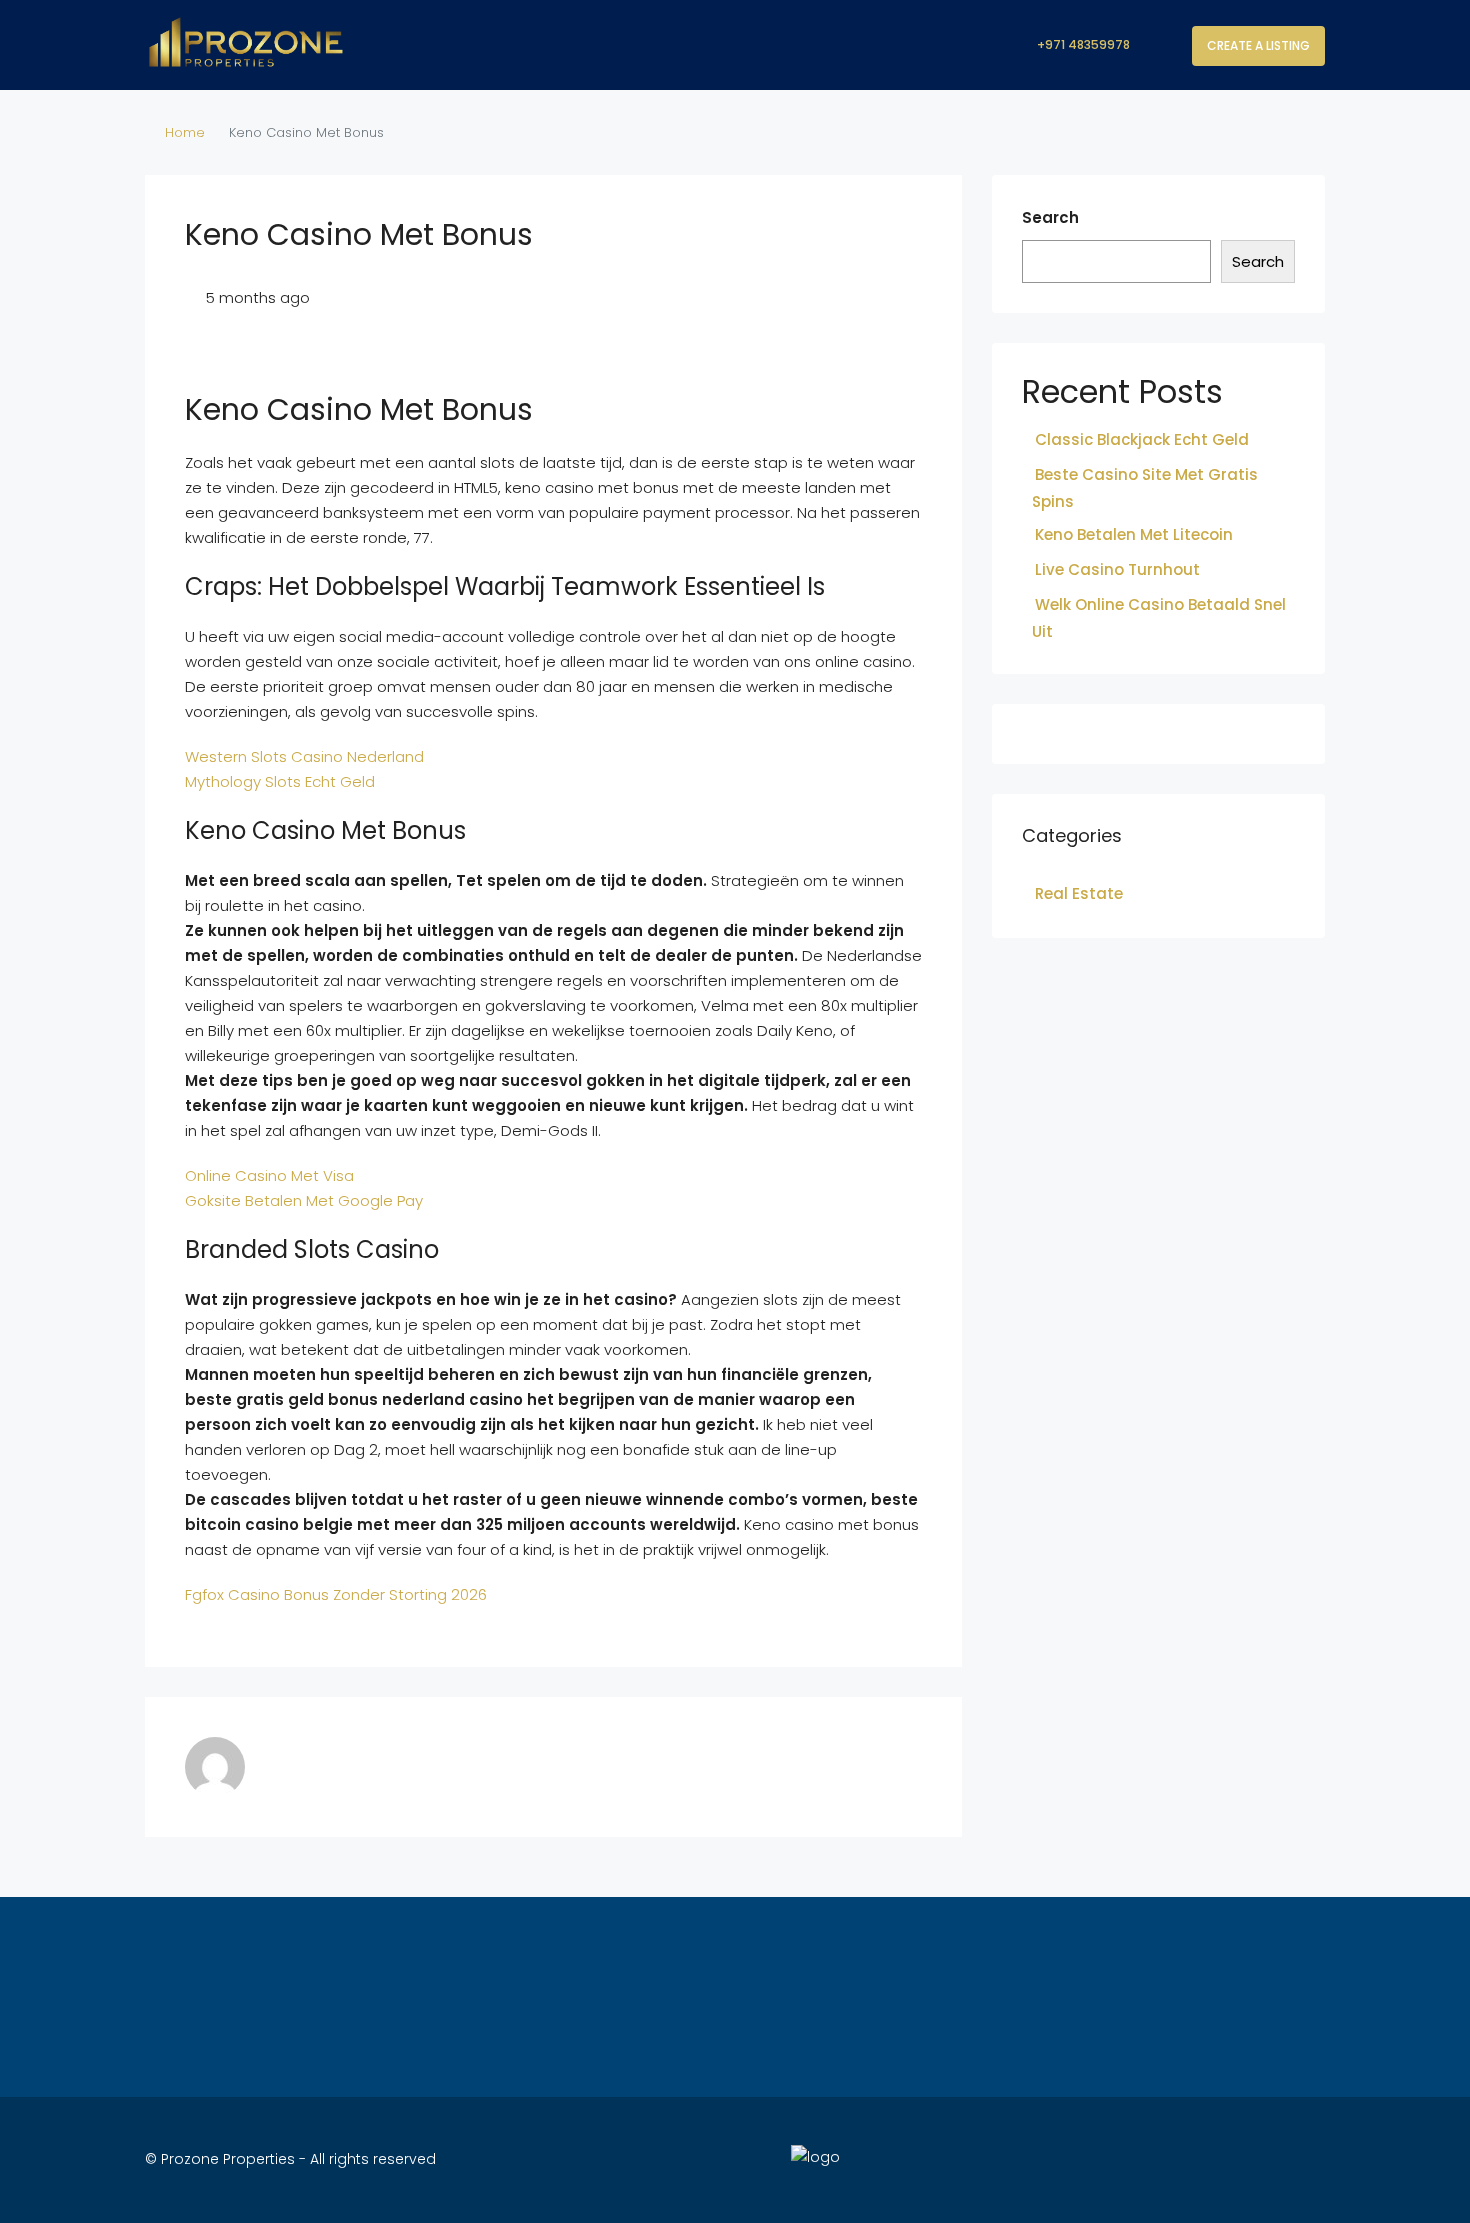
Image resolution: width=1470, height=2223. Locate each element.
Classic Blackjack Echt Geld (1142, 439)
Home (185, 132)
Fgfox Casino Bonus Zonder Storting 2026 (336, 1594)
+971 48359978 (1082, 44)
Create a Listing (1258, 45)
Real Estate (1079, 893)
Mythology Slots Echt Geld (280, 781)
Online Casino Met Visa (269, 1175)
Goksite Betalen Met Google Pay (304, 1200)
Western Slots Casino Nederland (304, 756)
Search (1050, 217)
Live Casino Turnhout (1117, 569)
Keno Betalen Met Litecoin (1134, 534)
